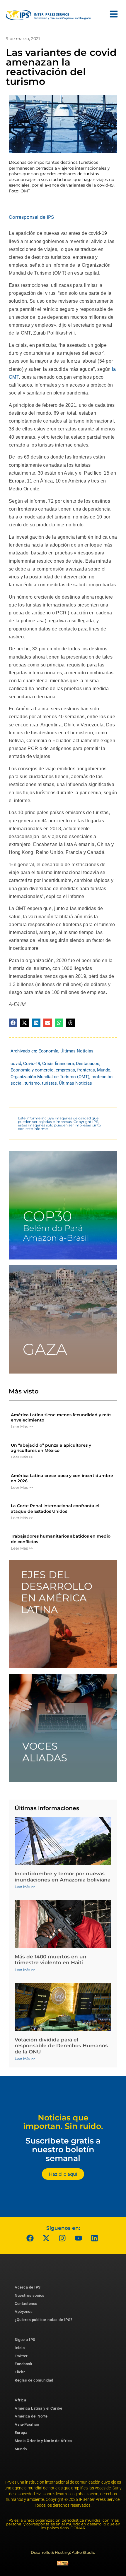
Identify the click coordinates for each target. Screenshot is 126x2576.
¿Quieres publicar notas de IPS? (44, 2320)
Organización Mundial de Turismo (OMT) (50, 1077)
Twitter (21, 2356)
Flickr (20, 2372)
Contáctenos (26, 2304)
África (20, 2400)
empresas (65, 1070)
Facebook (23, 2364)
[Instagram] (62, 2238)
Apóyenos (24, 2311)
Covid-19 (32, 1064)
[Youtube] (79, 2238)
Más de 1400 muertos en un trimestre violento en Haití (51, 1960)
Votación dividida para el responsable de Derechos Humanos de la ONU (61, 2046)
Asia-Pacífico (27, 2424)
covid (16, 1064)
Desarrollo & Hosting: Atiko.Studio (63, 2552)
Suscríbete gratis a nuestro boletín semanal (63, 2149)
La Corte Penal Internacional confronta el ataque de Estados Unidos (55, 1508)
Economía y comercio (32, 1070)
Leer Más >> (22, 1426)
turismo (32, 1083)
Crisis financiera (58, 1064)
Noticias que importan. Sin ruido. (63, 2122)
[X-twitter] (46, 2238)
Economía (48, 1051)
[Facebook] (30, 2238)
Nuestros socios (30, 2295)
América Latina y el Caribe (38, 2408)
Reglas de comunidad (34, 2380)
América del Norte (31, 2416)
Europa (21, 2433)
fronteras (86, 1070)
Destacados (88, 1064)
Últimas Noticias (77, 1051)
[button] (13, 1023)
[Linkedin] (95, 2238)
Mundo (104, 1070)
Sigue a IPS (25, 2340)
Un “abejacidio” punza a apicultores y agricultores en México (51, 1448)
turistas (49, 1083)
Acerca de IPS (28, 2287)
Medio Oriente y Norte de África (43, 2441)
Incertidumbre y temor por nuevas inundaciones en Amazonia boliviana (63, 1877)
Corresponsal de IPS (31, 217)
